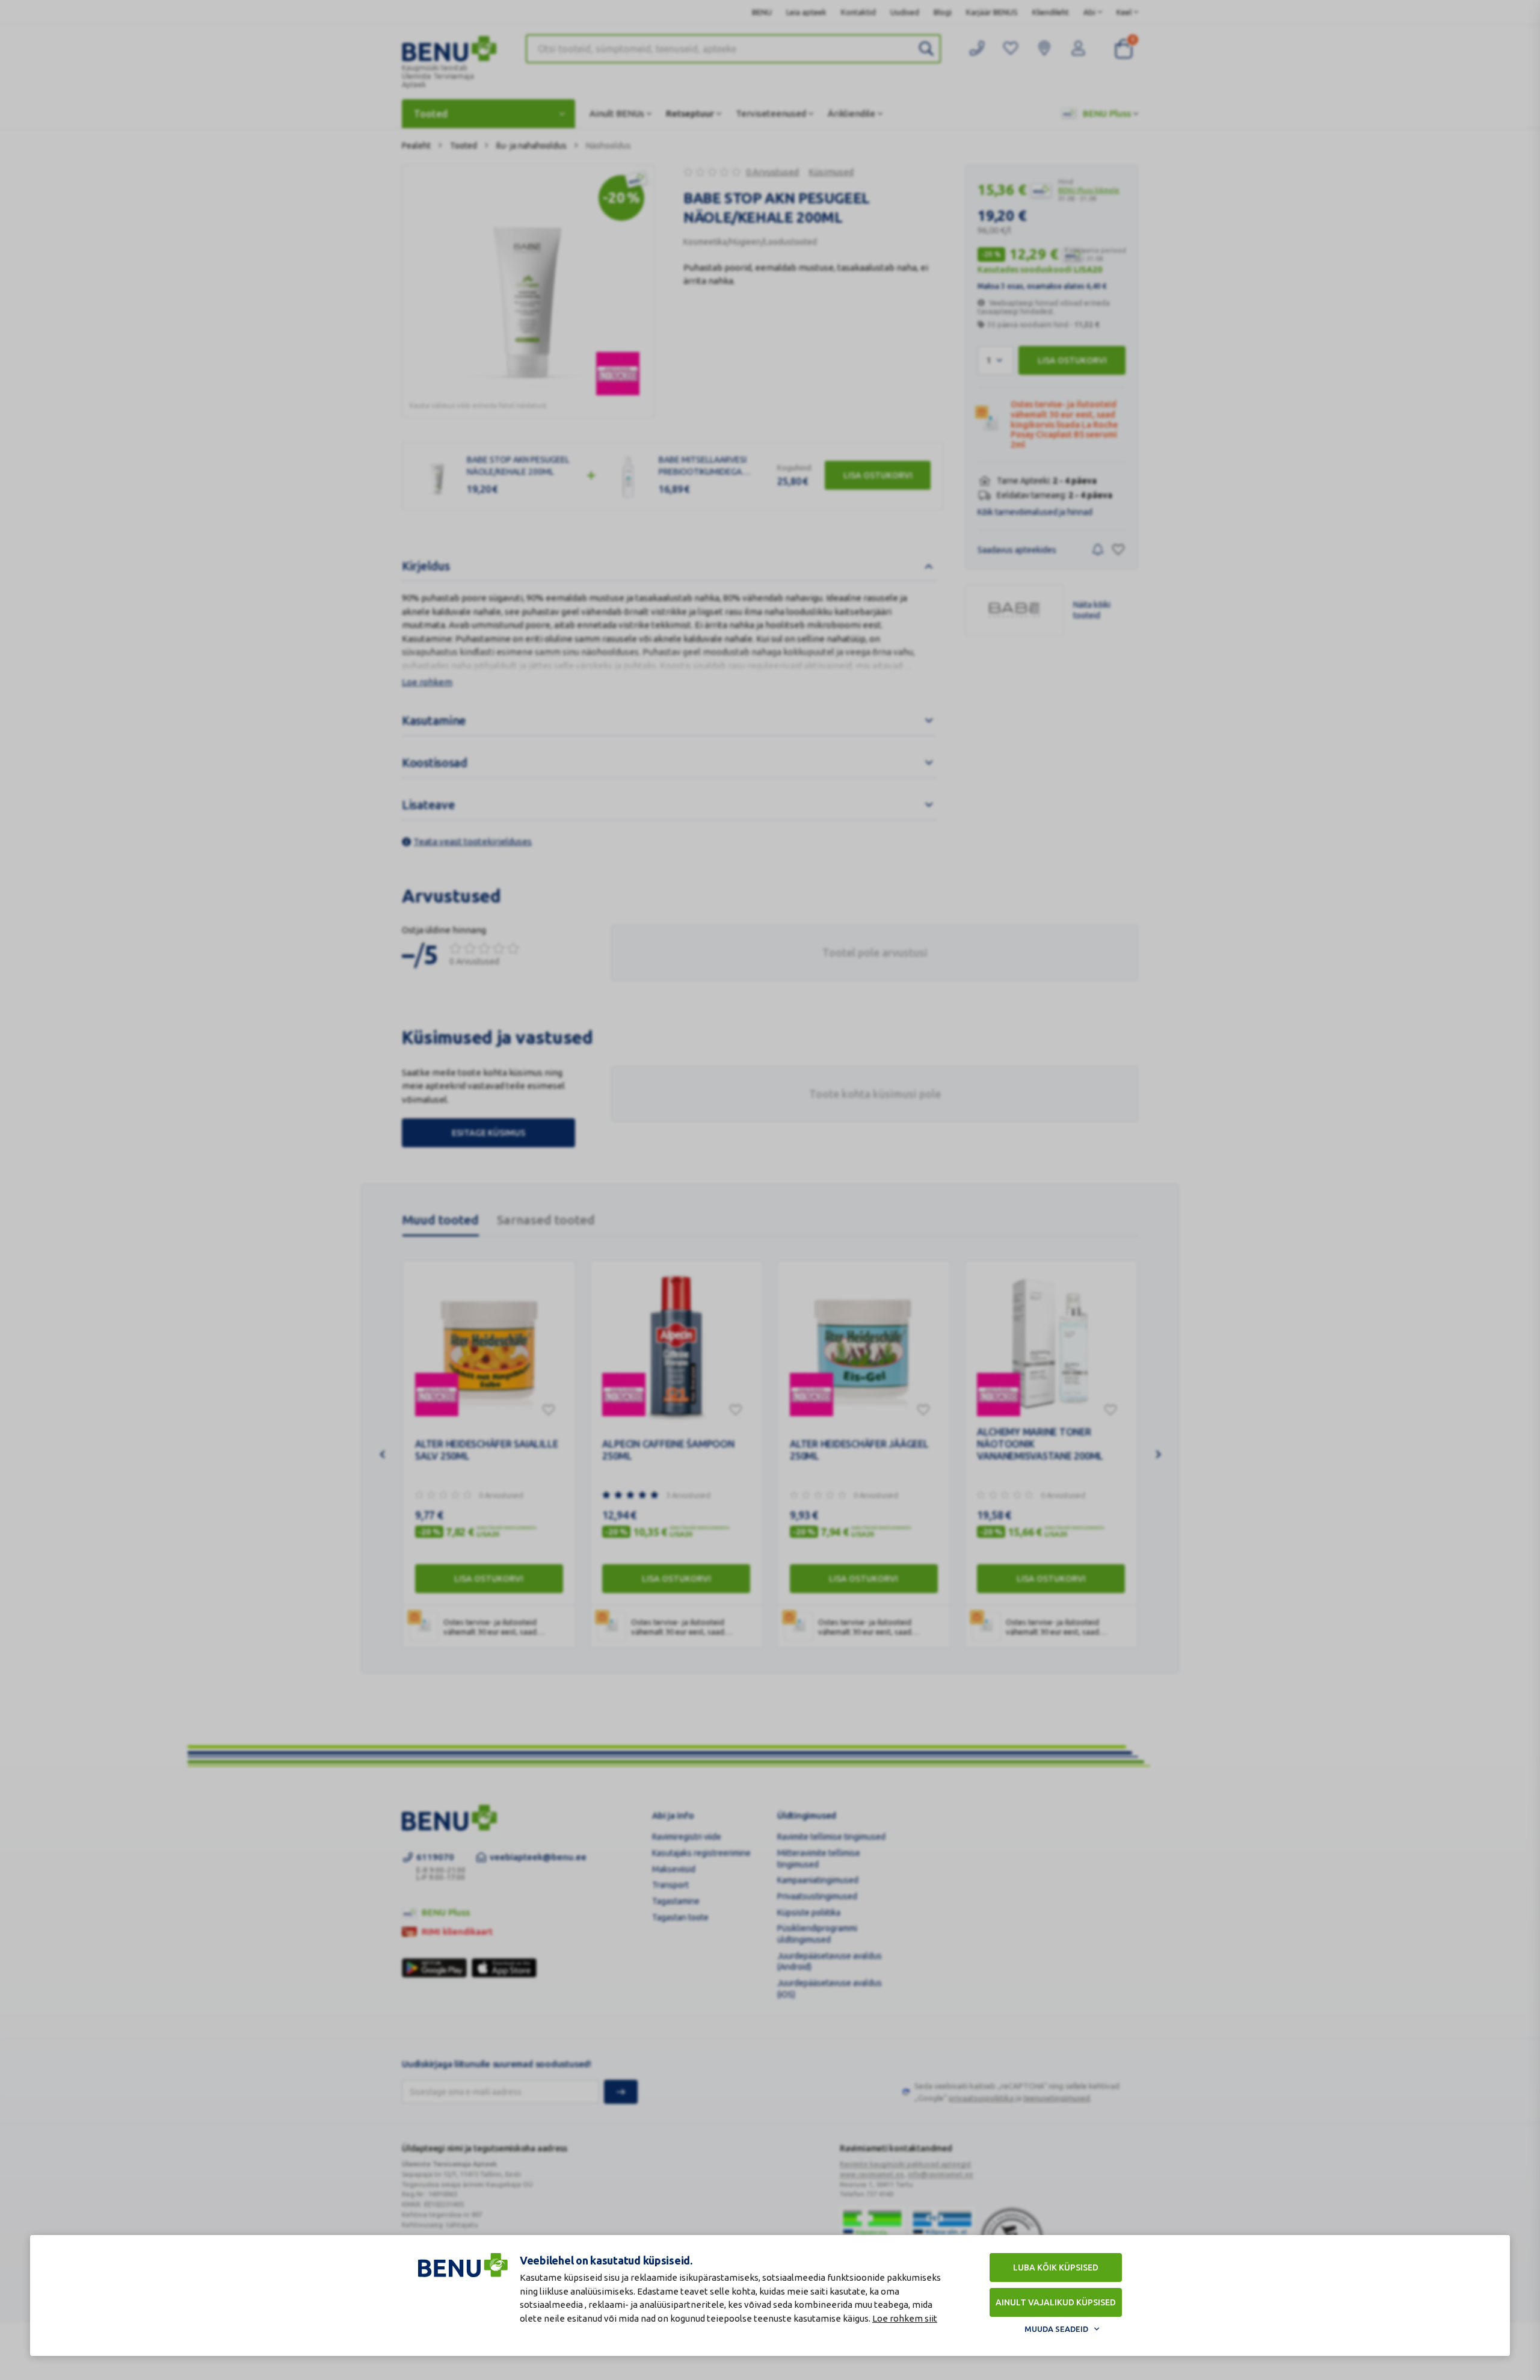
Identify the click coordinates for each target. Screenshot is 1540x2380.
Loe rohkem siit (905, 2318)
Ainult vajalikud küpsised (1056, 2302)
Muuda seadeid (1056, 2329)
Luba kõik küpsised (1056, 2267)
